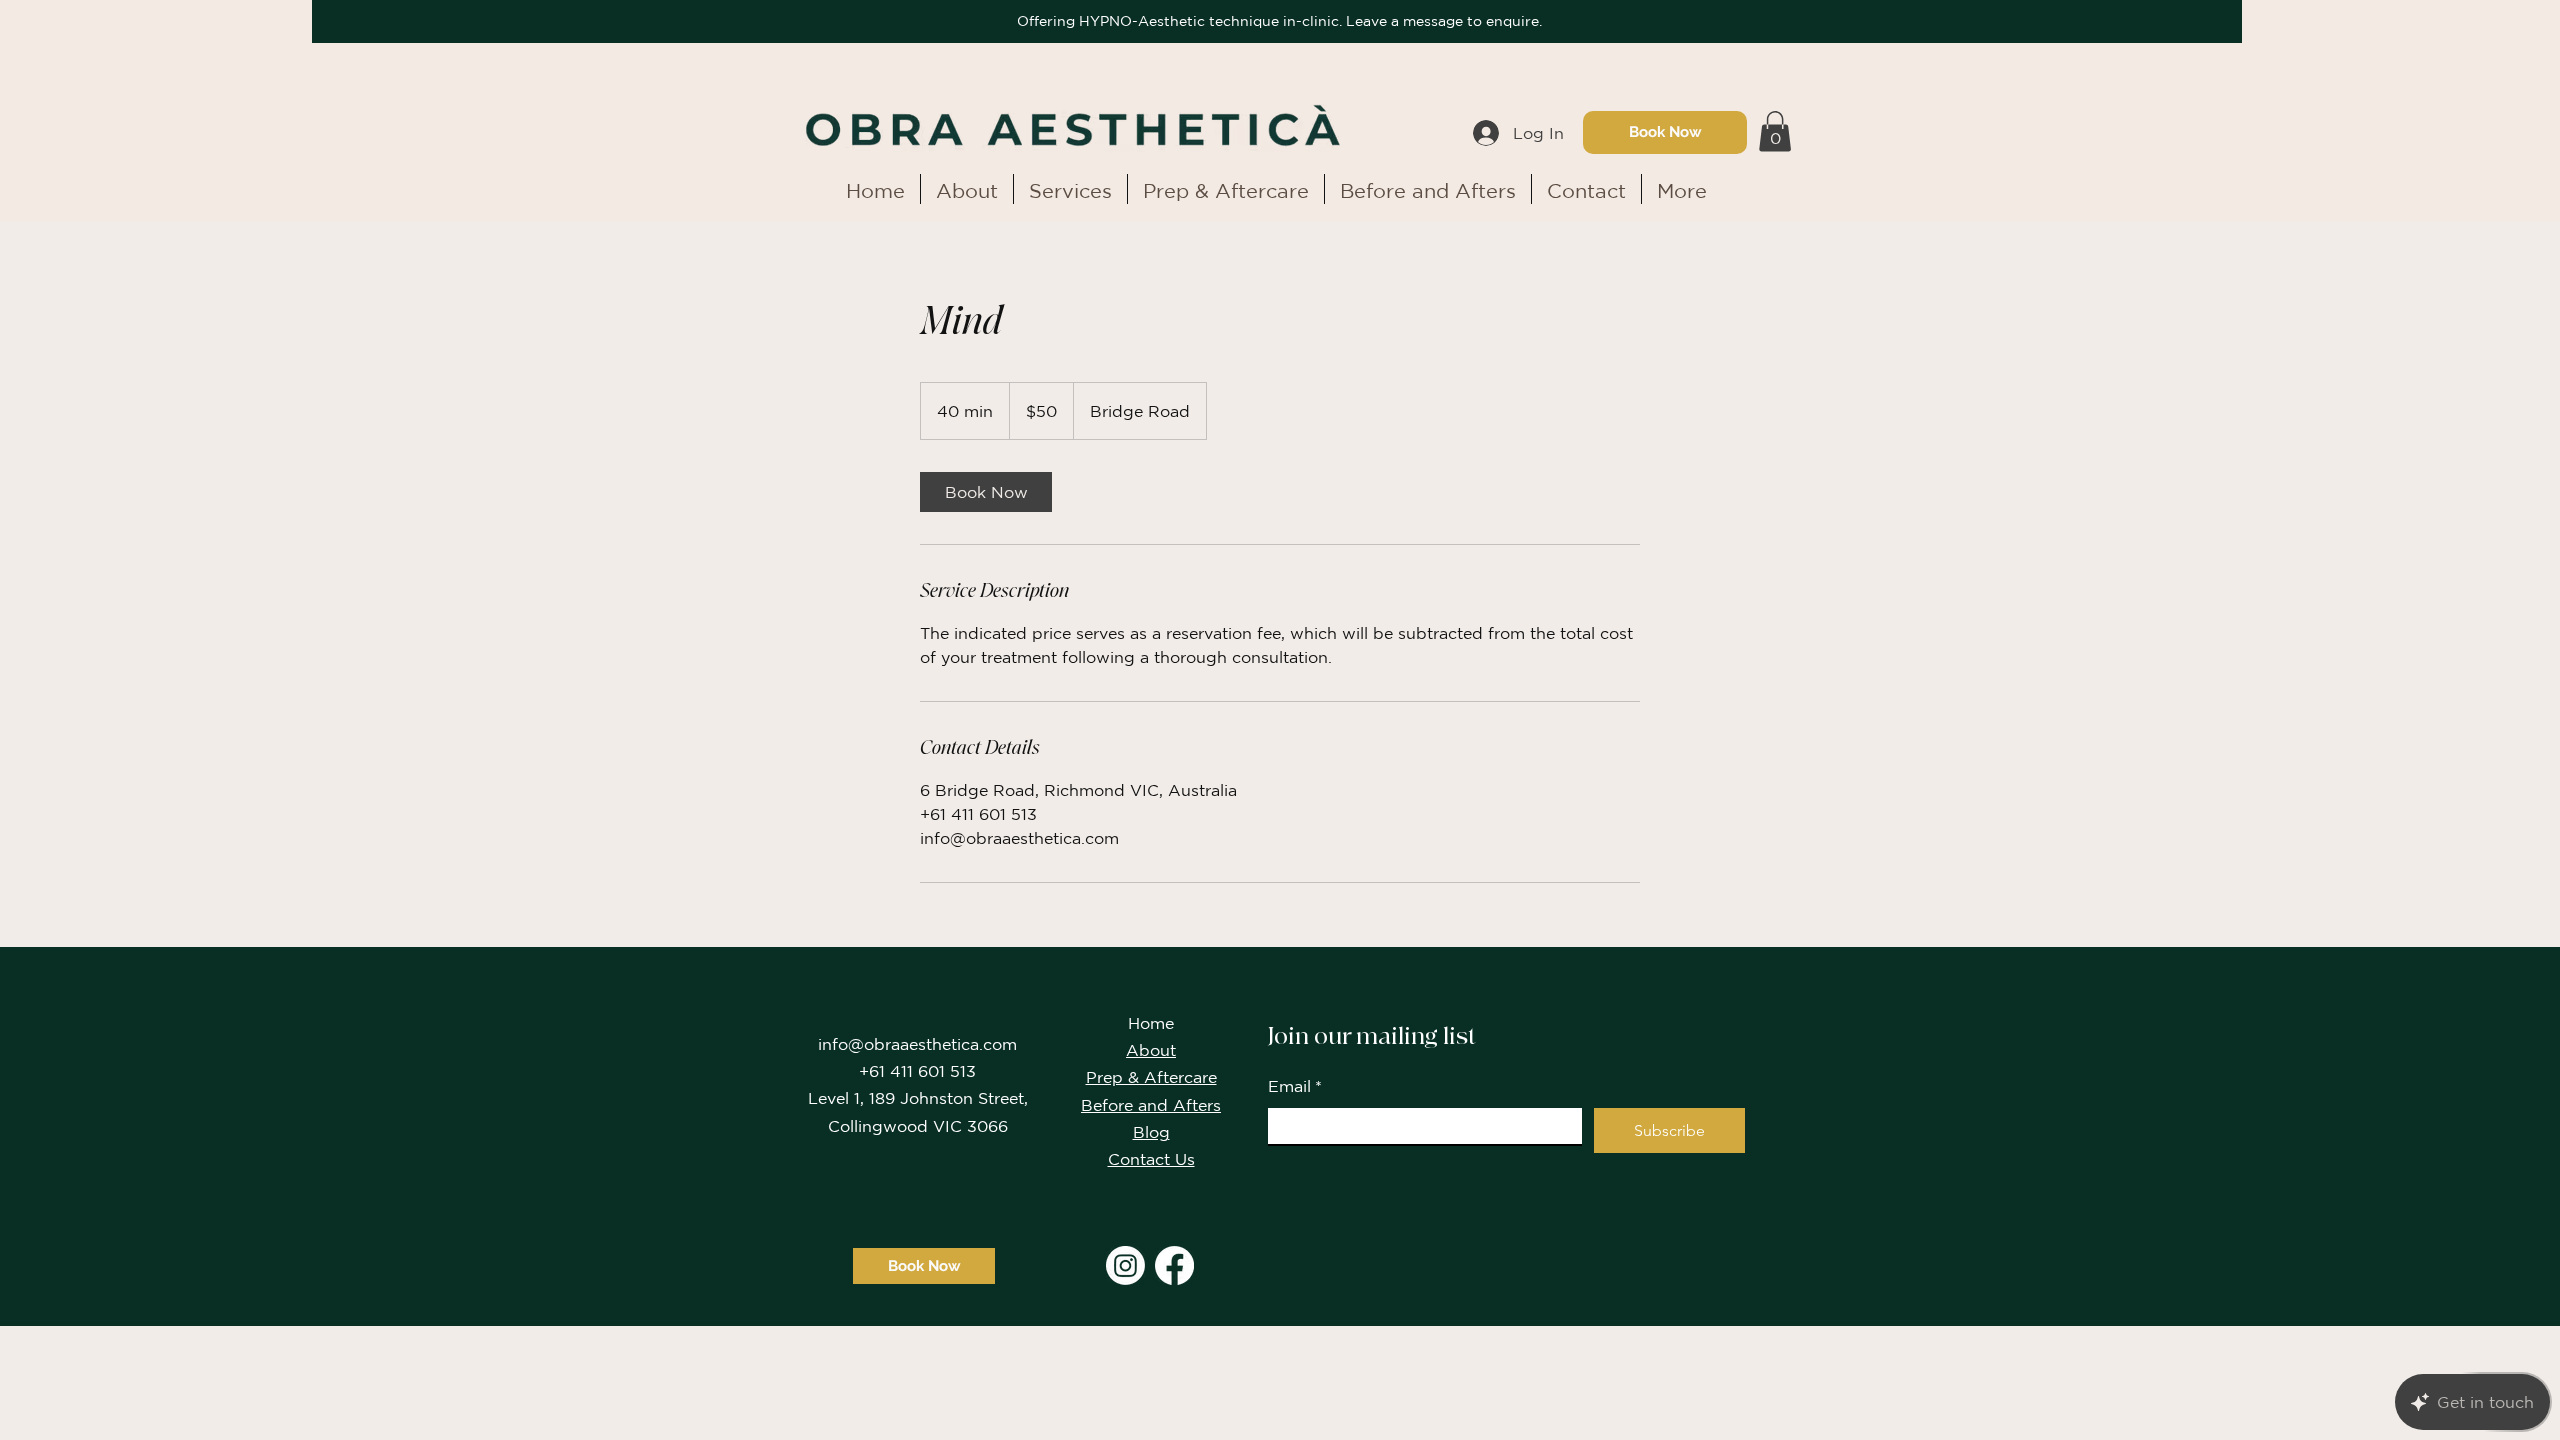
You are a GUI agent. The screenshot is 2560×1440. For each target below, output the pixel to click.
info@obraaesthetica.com (917, 1044)
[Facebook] (1174, 1265)
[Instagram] (1125, 1265)
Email (1295, 1086)
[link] (986, 492)
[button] (1775, 131)
